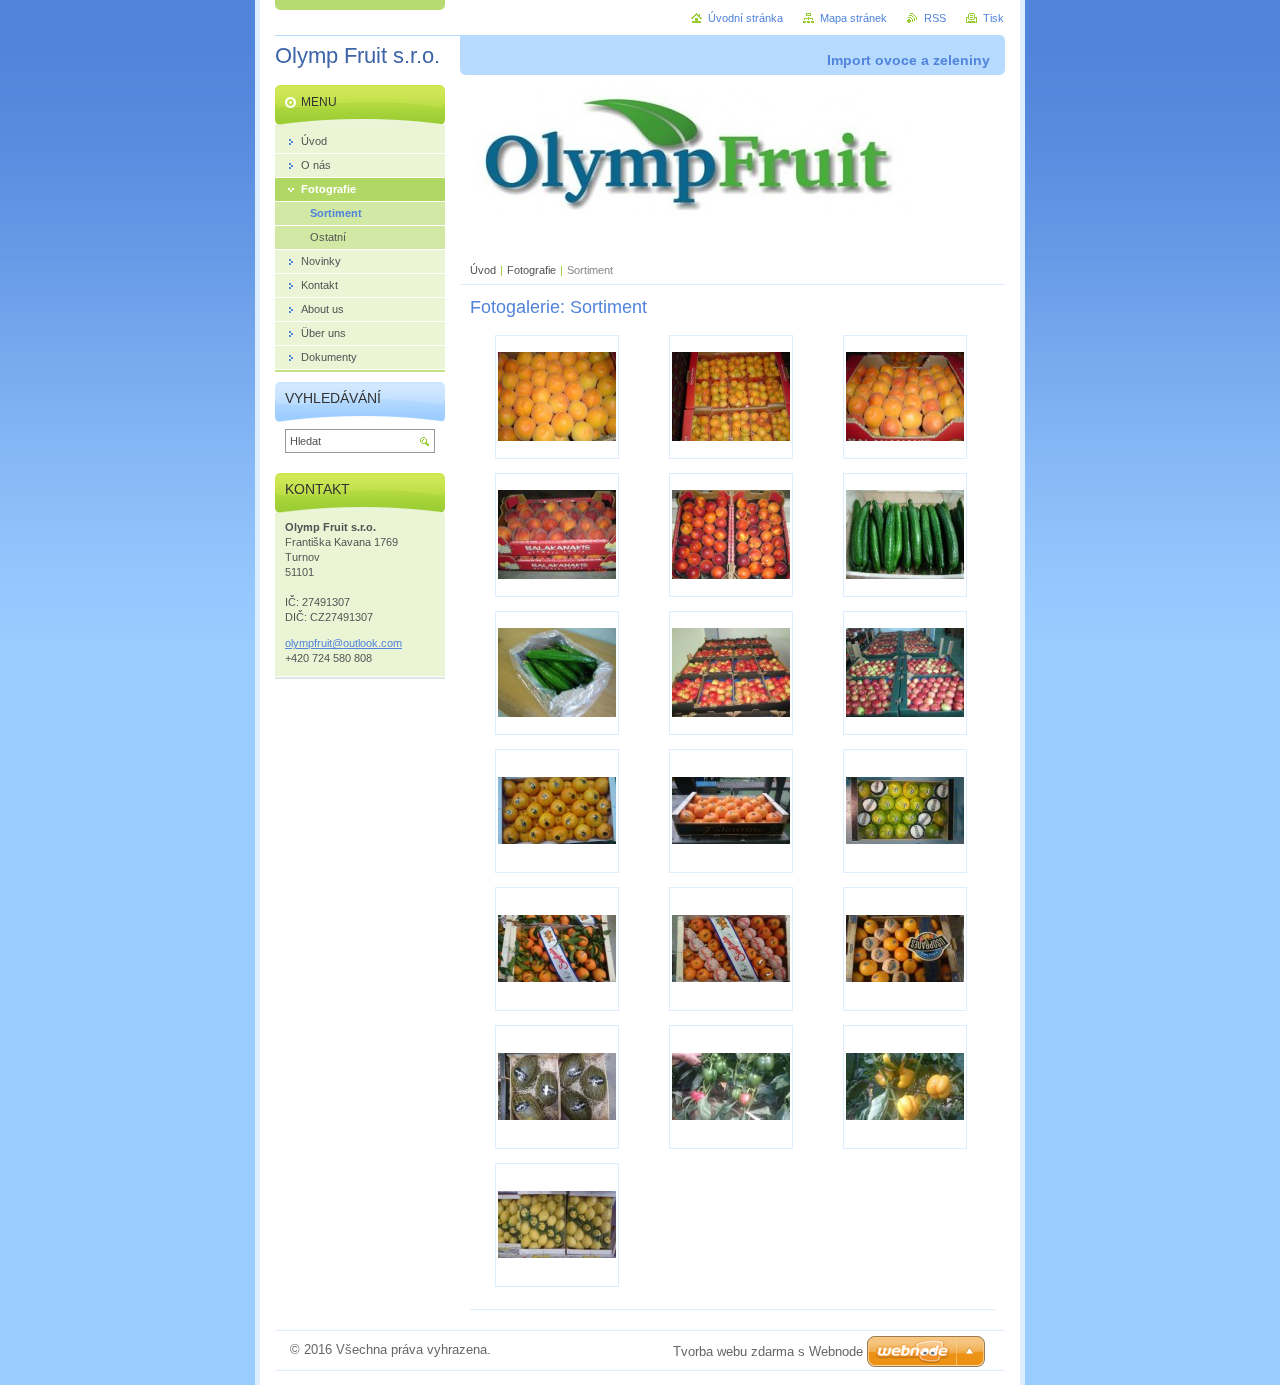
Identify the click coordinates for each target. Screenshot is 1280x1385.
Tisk (993, 18)
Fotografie (531, 270)
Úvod (483, 270)
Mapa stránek (853, 18)
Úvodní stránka (745, 18)
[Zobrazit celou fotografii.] (557, 397)
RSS (935, 18)
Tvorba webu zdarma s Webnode (768, 1351)
